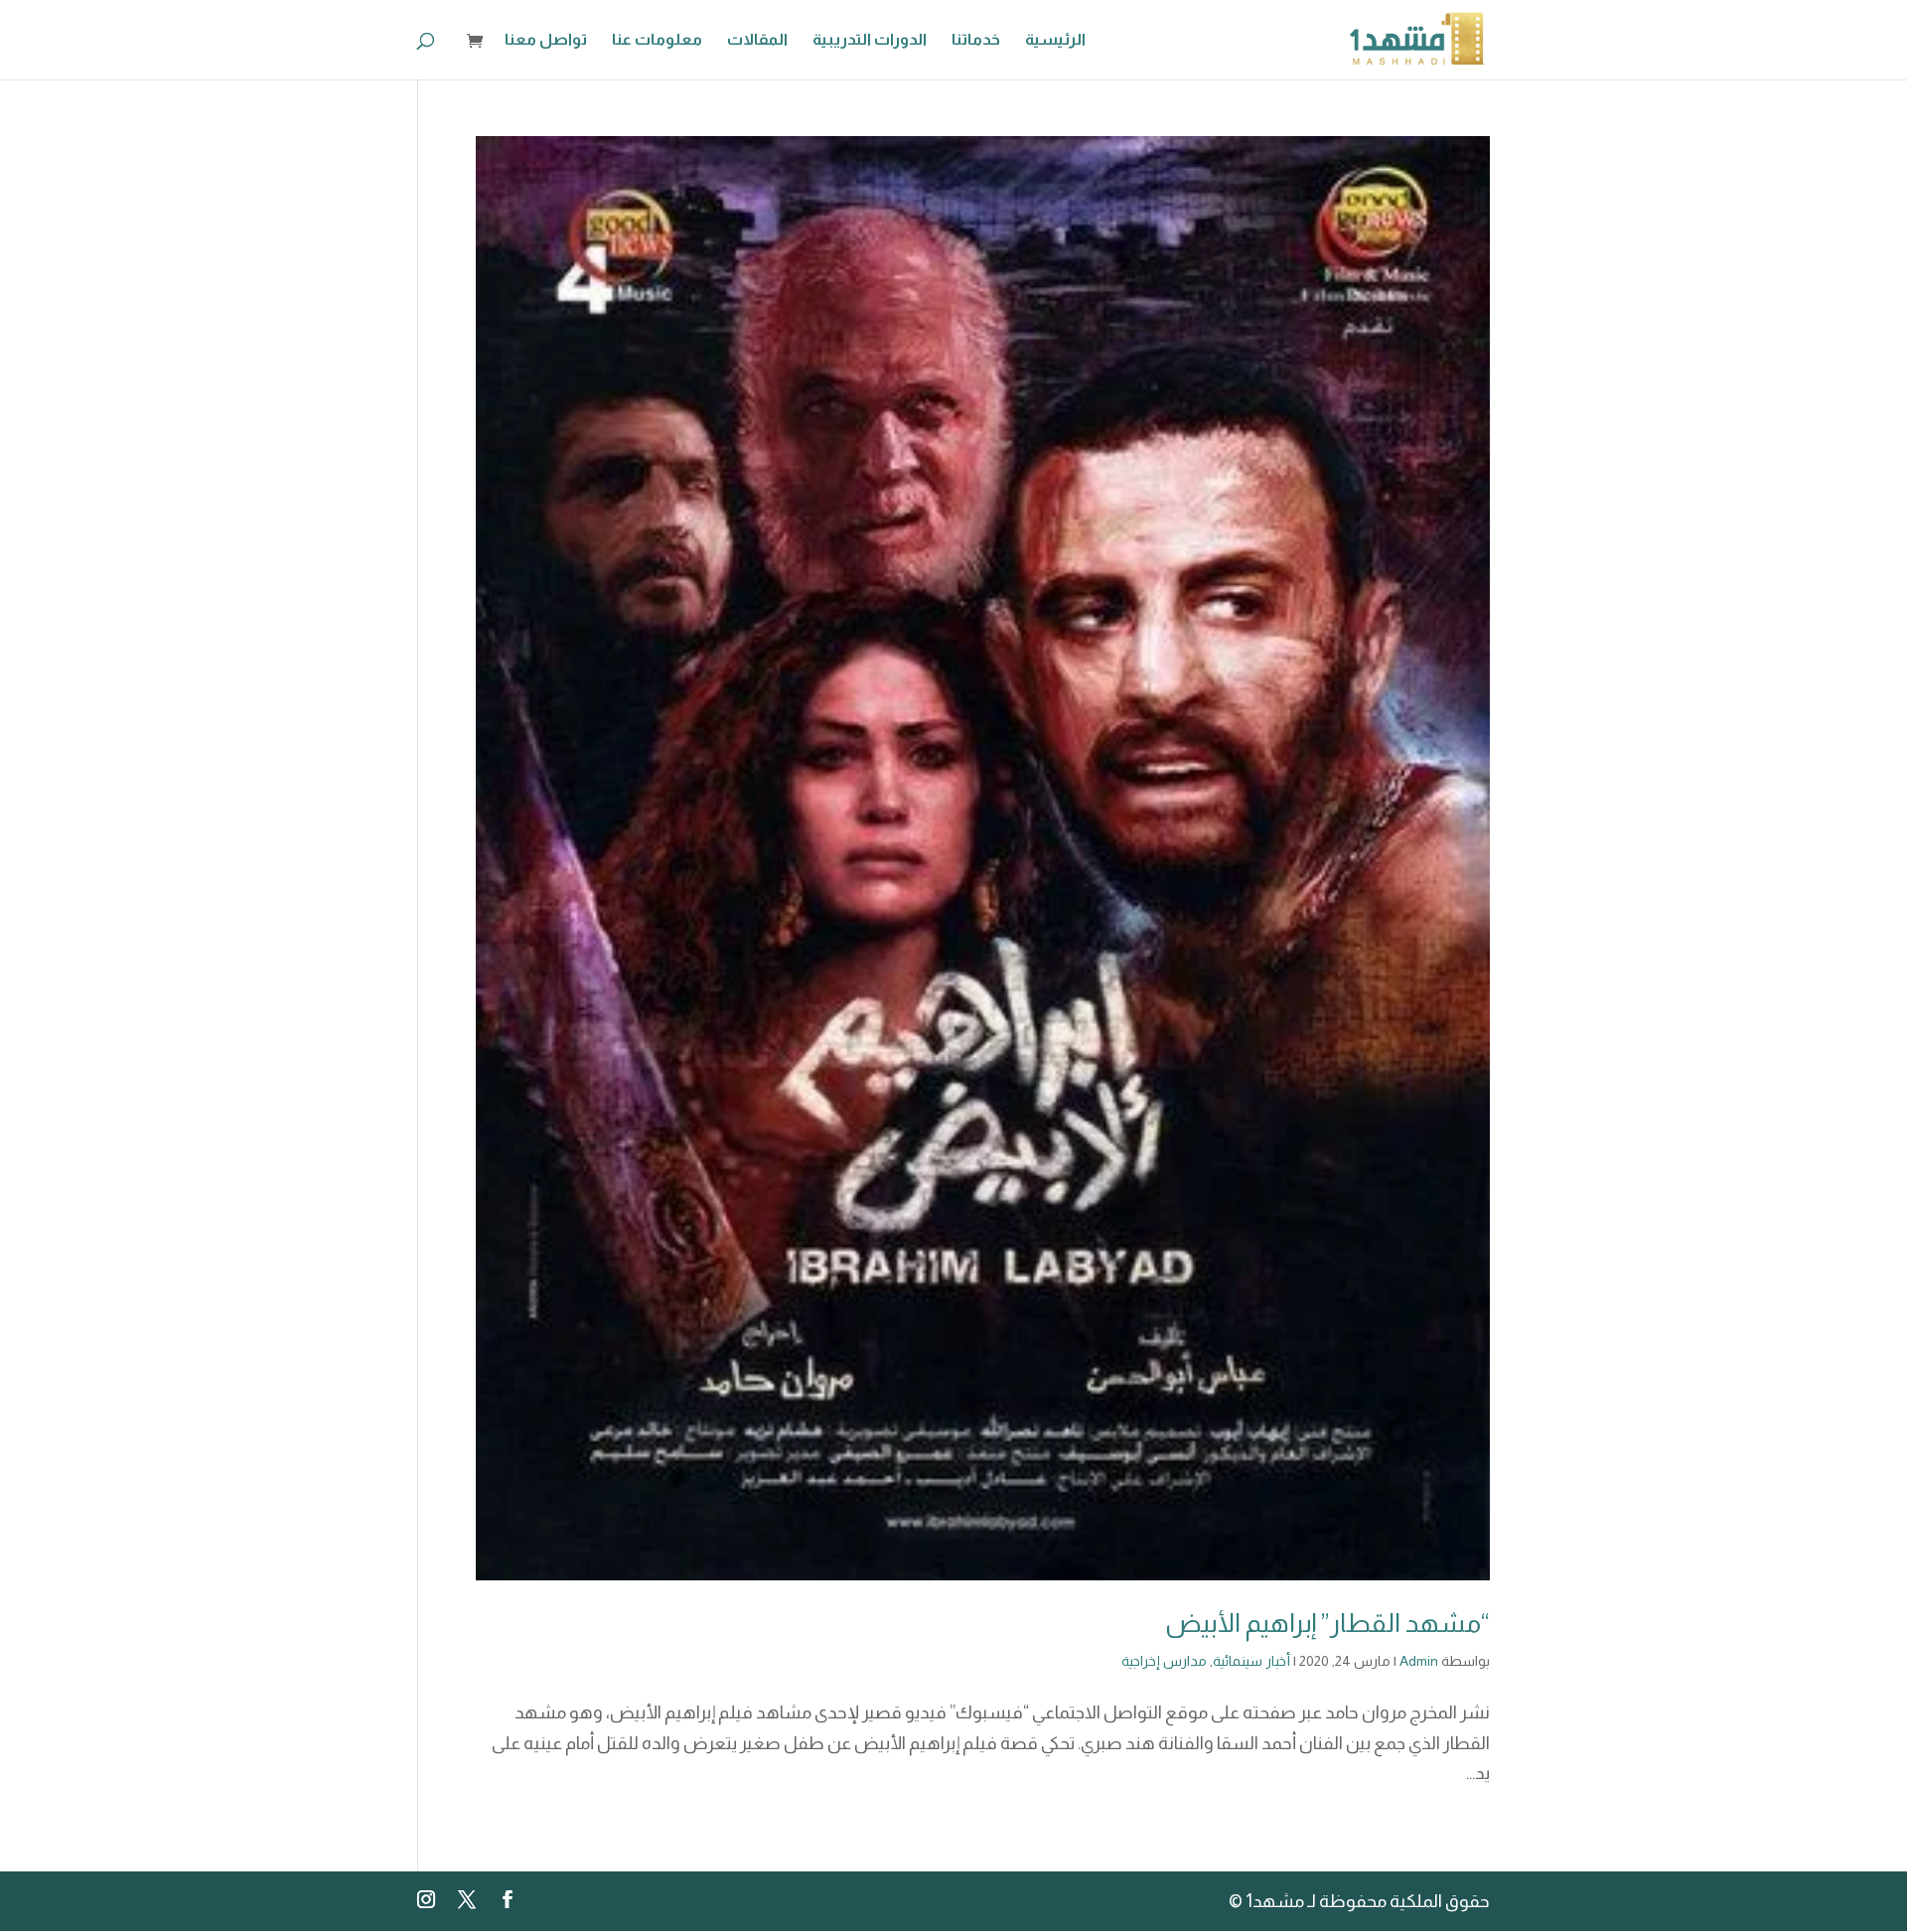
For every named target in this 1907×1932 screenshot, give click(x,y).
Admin (1419, 1661)
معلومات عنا (657, 40)
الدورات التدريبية (870, 40)
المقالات (757, 40)
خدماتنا (976, 40)
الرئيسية (1055, 40)
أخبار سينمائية (1251, 1661)
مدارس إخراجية (1164, 1661)
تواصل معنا (546, 40)
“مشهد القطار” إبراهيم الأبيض (1327, 1623)
